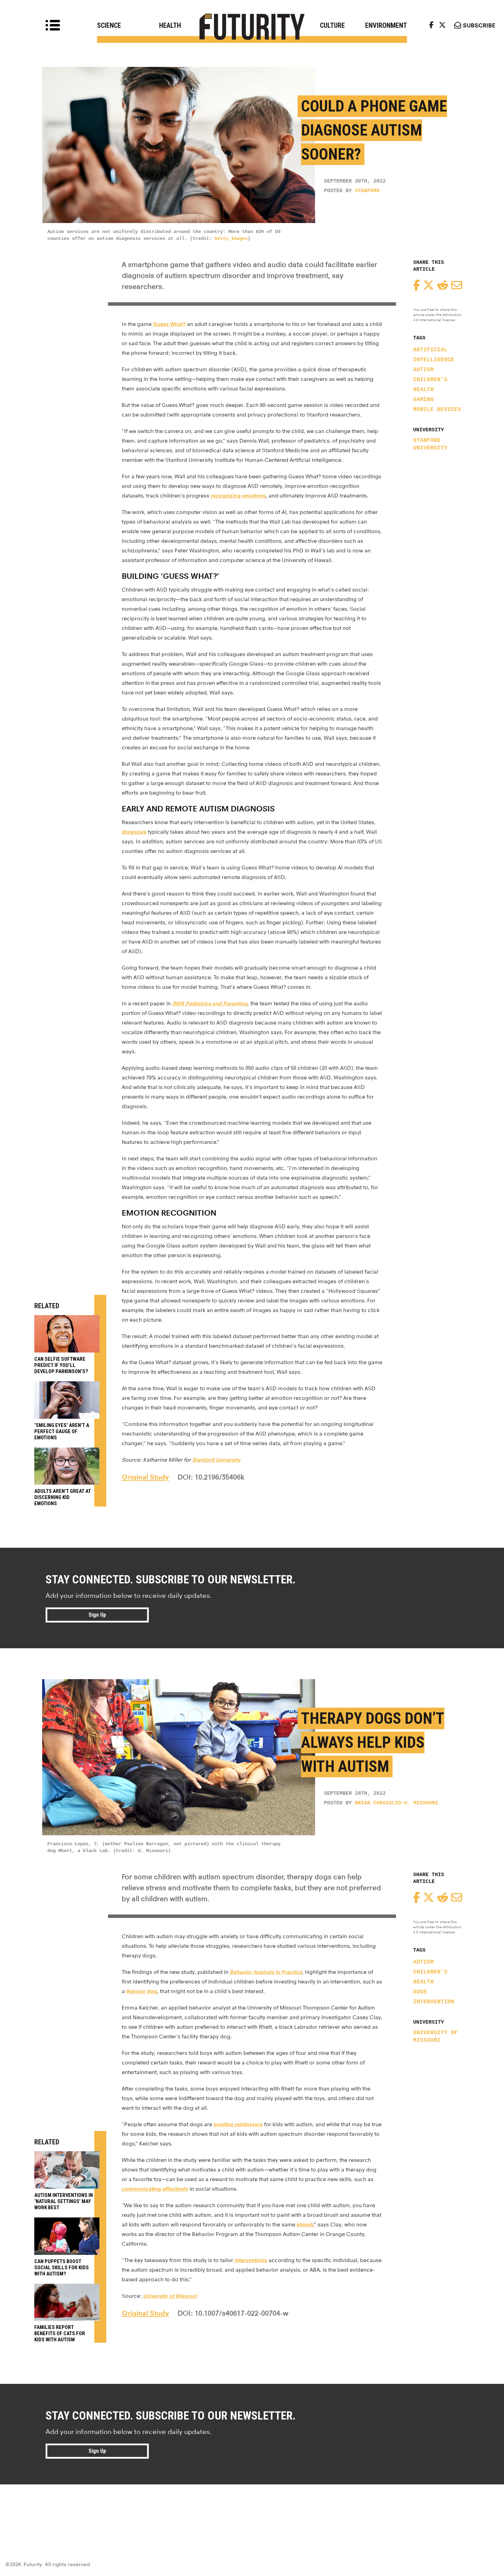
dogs (420, 1992)
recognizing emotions (238, 496)
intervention (434, 2002)
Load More (252, 2509)
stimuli (305, 2224)
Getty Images (231, 238)
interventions (251, 2260)
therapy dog (142, 1991)
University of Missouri (435, 2037)
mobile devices (437, 410)
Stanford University (430, 444)
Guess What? (169, 324)
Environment (386, 25)
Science (109, 25)
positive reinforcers (238, 2124)
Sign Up (97, 1615)
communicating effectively (155, 2189)
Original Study (145, 1477)
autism (423, 370)
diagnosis (134, 832)
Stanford (367, 191)
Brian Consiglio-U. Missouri (397, 1803)
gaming (423, 400)
